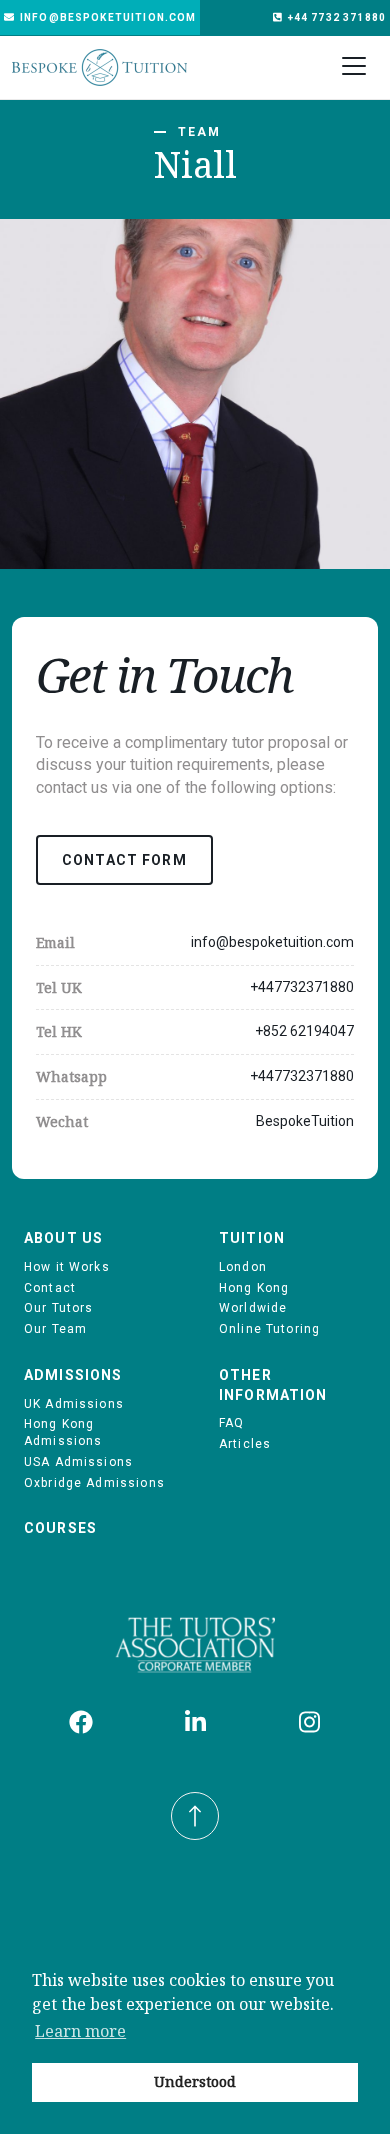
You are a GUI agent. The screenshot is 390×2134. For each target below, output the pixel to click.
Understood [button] (195, 2081)
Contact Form (124, 860)
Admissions (73, 1375)
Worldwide (253, 1308)
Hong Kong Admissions (63, 1432)
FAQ (231, 1423)
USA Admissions (78, 1462)
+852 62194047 (304, 1031)
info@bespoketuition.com (108, 17)
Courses (60, 1528)
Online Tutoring (269, 1329)
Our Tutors (59, 1308)
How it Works (67, 1267)
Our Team (55, 1329)
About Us (63, 1238)
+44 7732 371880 (337, 17)
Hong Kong (254, 1288)
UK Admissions (74, 1404)
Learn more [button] (80, 2031)
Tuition (252, 1238)
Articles (245, 1444)
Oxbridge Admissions (94, 1483)
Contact (50, 1288)
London (243, 1267)
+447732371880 (302, 987)
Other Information (273, 1385)
